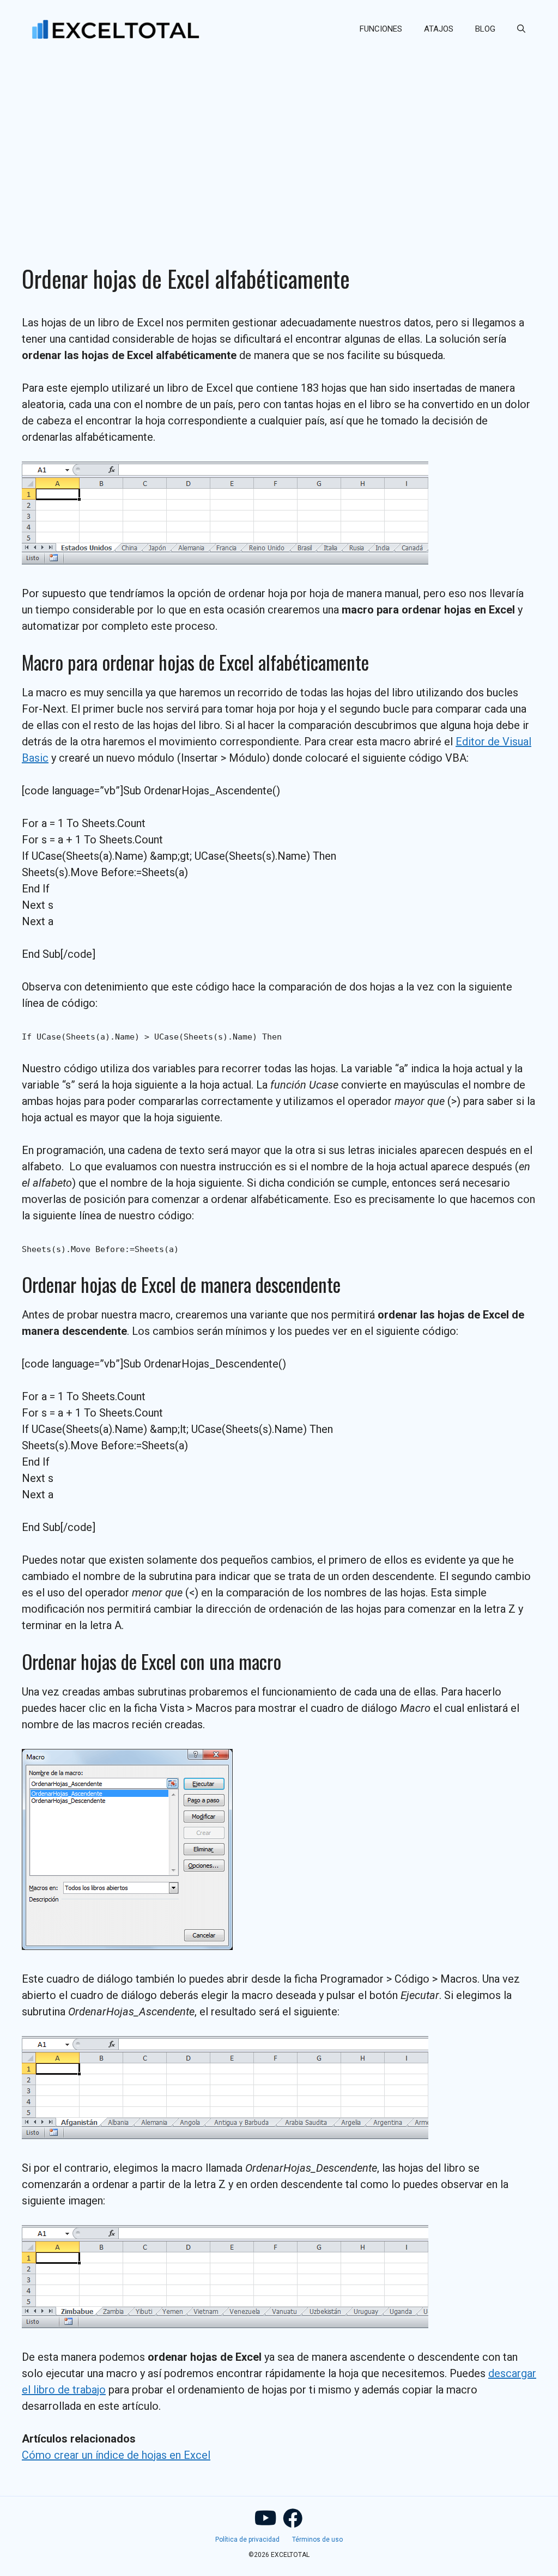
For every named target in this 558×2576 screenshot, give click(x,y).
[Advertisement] (279, 139)
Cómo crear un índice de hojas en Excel (116, 2455)
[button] (521, 29)
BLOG (485, 29)
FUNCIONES (381, 29)
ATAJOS (439, 29)
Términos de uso (317, 2539)
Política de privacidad (247, 2539)
